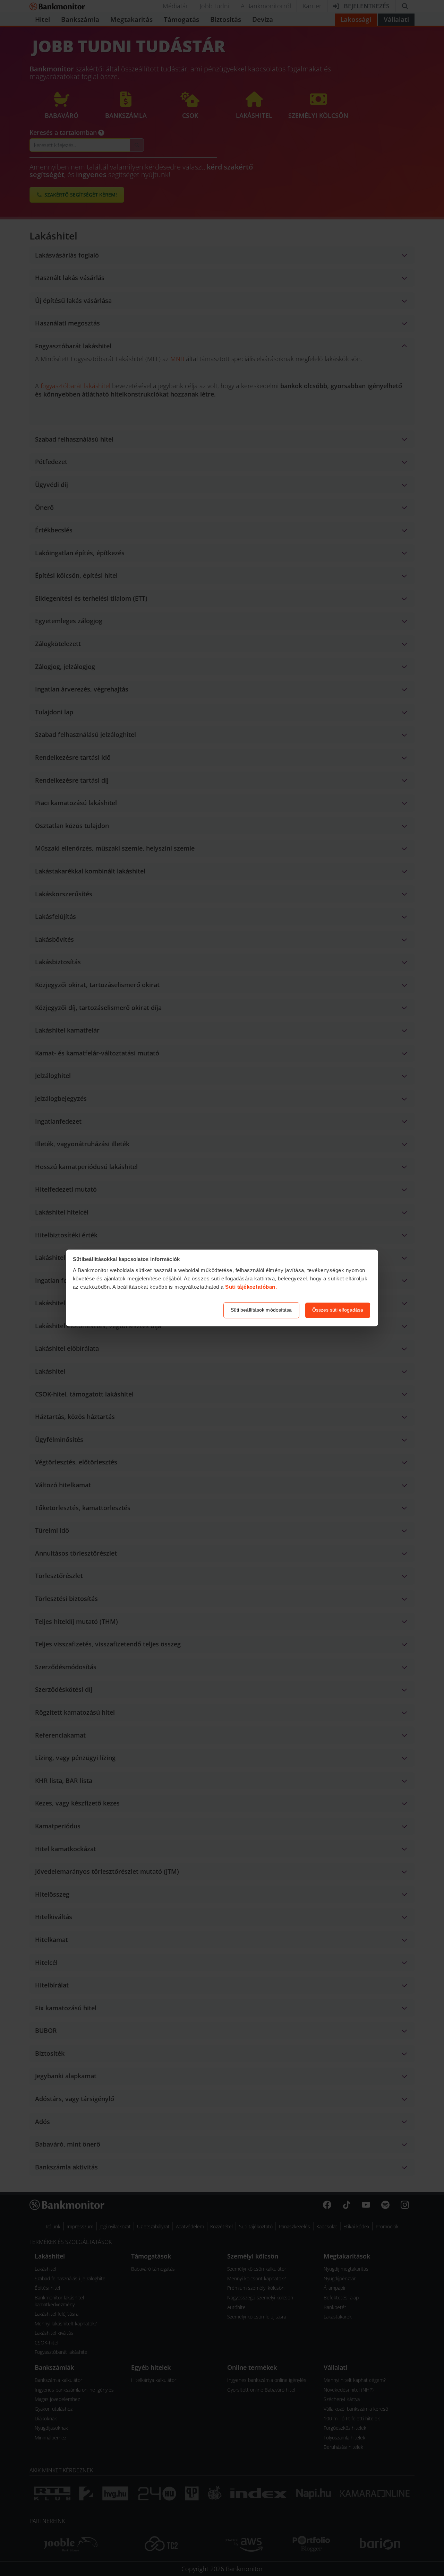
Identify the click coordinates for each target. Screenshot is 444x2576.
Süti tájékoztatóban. (251, 1287)
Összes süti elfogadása (338, 1310)
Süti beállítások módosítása (261, 1310)
